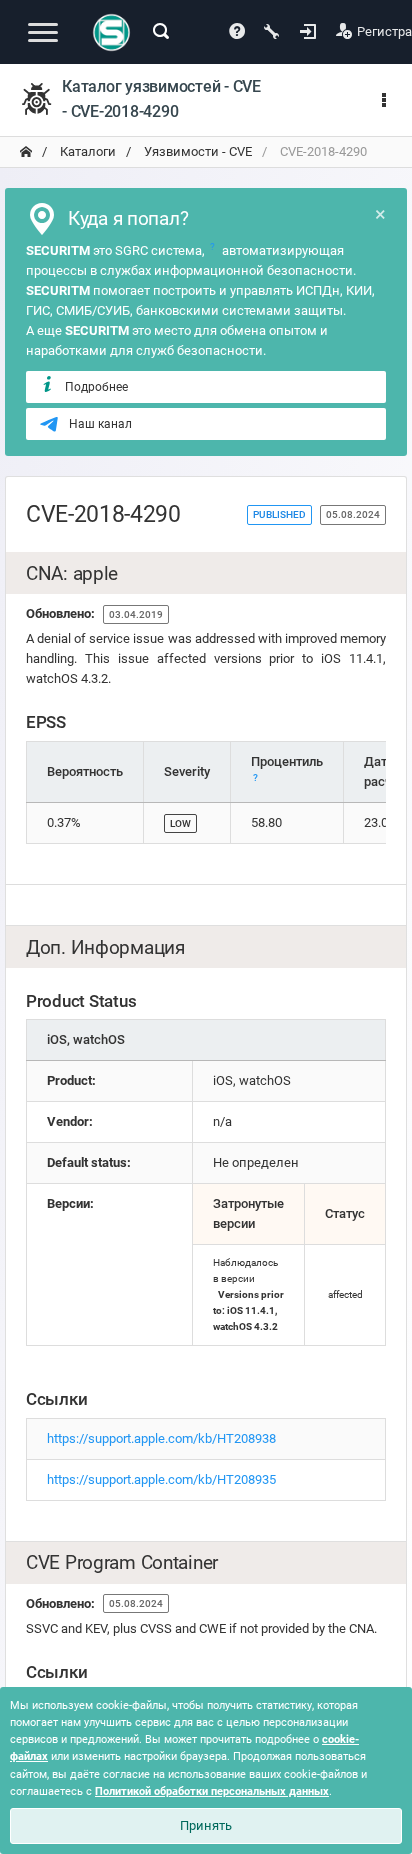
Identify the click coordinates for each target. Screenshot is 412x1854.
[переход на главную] (26, 152)
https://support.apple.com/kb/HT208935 (161, 1479)
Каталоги (86, 151)
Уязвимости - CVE (196, 151)
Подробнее (96, 387)
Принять (206, 1825)
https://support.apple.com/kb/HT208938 (161, 1438)
